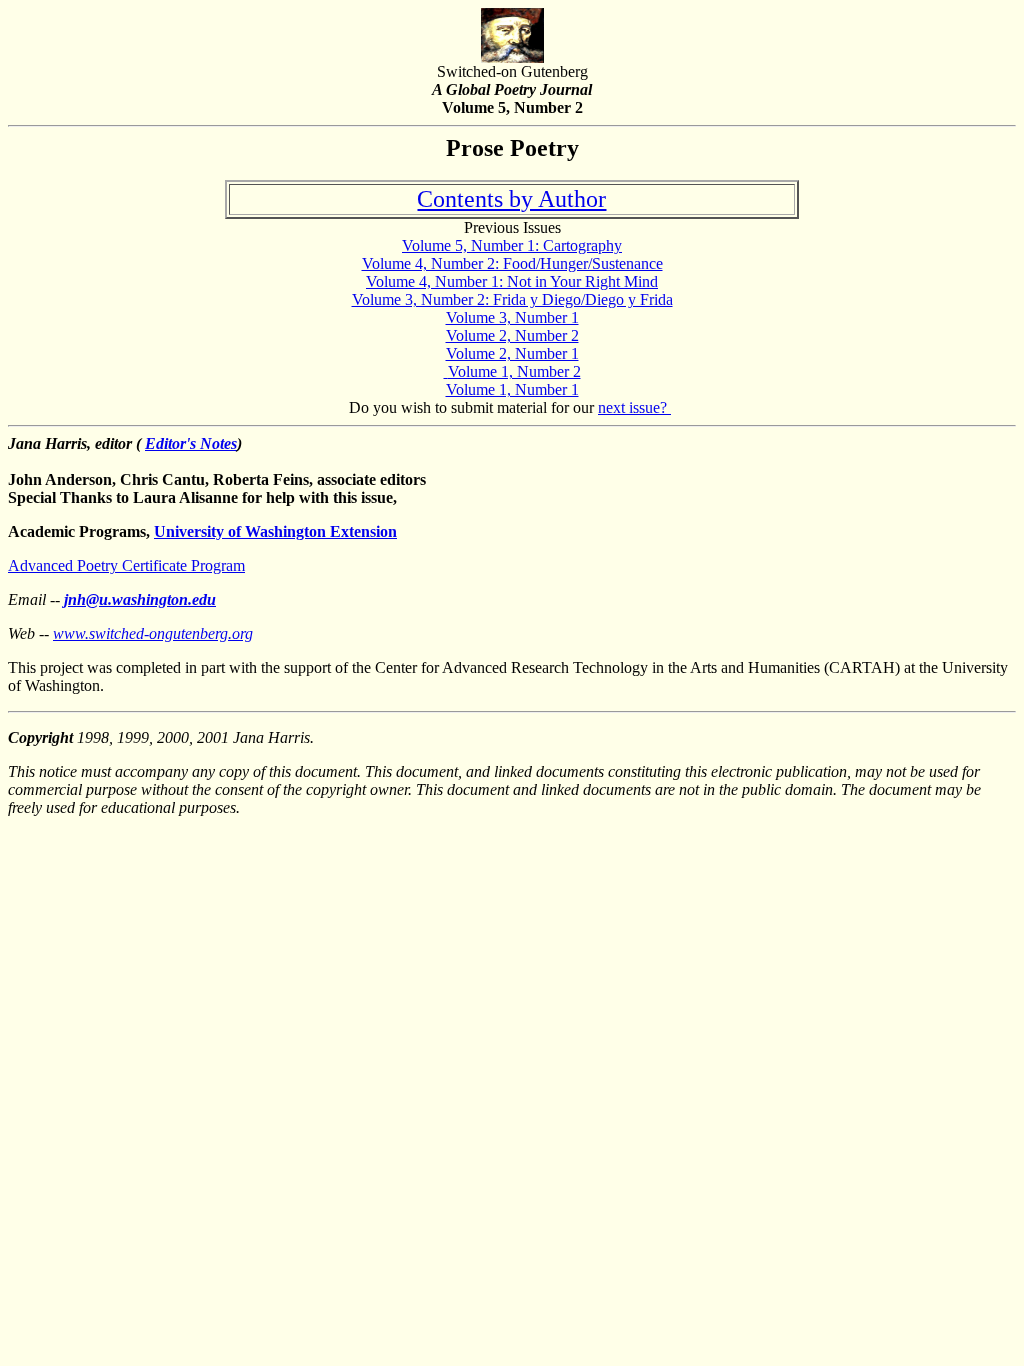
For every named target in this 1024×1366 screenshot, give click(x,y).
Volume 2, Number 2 (512, 335)
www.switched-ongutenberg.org (153, 633)
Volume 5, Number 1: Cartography (512, 245)
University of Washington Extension (275, 531)
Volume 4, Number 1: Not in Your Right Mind (512, 281)
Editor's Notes (191, 443)
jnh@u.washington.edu (140, 599)
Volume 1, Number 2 (514, 371)
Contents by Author (511, 199)
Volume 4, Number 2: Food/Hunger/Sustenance (512, 263)
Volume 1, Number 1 (512, 389)
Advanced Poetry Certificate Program (126, 565)
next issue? (634, 407)
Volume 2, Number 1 (512, 353)
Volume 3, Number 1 (512, 317)
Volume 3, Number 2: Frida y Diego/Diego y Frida (512, 299)
